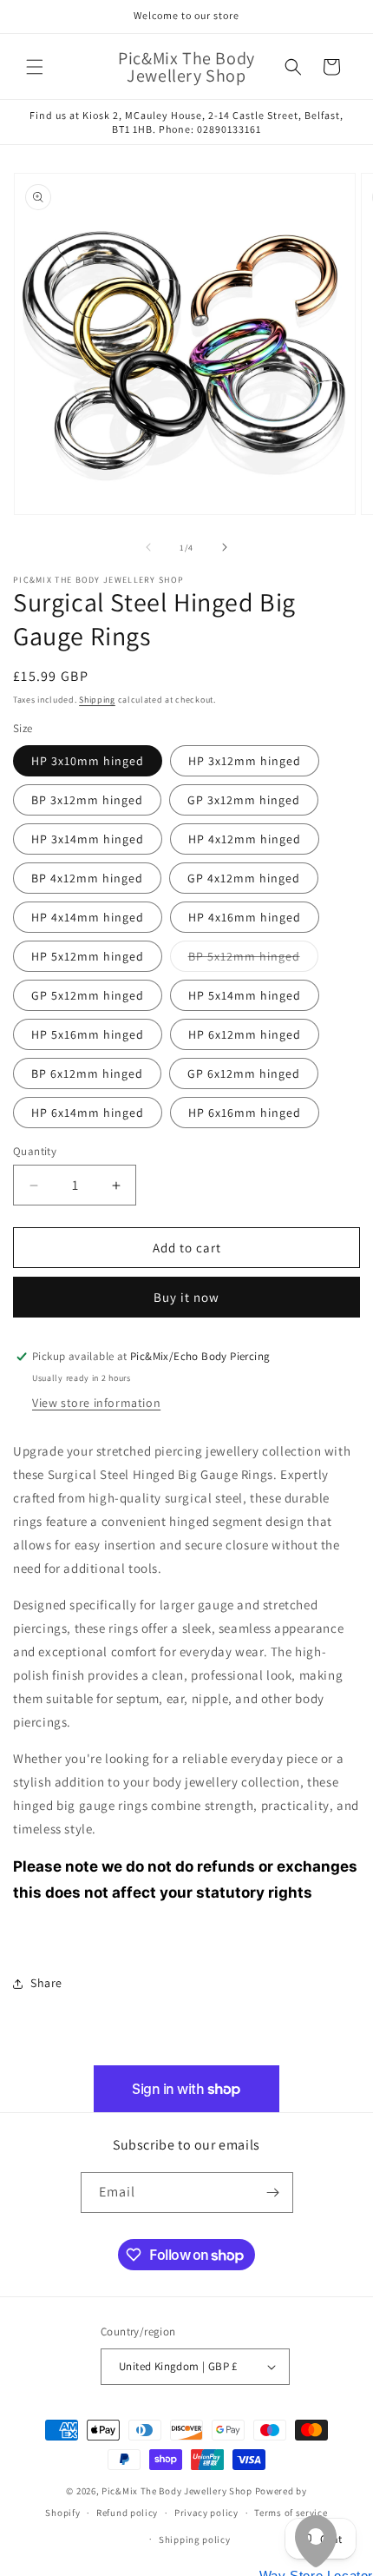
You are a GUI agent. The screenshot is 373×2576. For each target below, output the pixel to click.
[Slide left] (148, 547)
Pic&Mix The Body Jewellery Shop (177, 2491)
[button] (35, 67)
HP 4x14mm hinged (88, 917)
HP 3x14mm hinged (88, 839)
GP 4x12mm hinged (244, 878)
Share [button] (46, 1983)
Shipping (97, 700)
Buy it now (186, 1297)
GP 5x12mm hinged (88, 995)
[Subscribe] (273, 2193)
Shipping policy (195, 2540)
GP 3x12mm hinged (244, 800)
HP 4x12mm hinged (245, 839)
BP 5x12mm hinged (253, 960)
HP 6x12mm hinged (245, 1034)
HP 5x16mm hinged (88, 1034)
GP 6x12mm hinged (244, 1073)
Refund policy (127, 2513)
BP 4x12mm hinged (87, 878)
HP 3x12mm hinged (245, 761)
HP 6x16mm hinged (245, 1113)
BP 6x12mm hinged (87, 1073)
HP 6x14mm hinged (88, 1113)
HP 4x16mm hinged (245, 917)
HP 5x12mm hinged (88, 956)
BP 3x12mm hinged (87, 800)
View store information (96, 1403)
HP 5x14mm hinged (245, 995)
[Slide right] (225, 547)
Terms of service (291, 2513)
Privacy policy (206, 2513)
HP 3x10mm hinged (88, 761)
